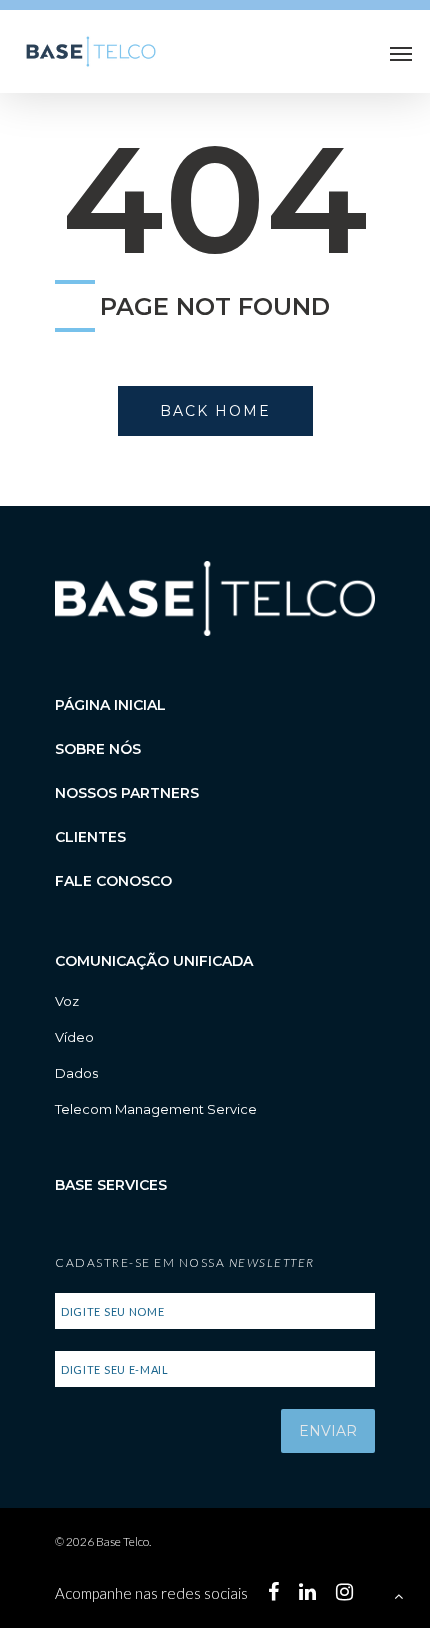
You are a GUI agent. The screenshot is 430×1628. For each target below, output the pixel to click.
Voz (67, 1001)
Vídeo (74, 1037)
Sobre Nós (98, 749)
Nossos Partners (127, 793)
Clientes (90, 837)
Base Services (111, 1185)
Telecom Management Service (156, 1109)
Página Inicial (110, 705)
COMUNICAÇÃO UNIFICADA (154, 961)
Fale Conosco (113, 881)
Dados (76, 1073)
